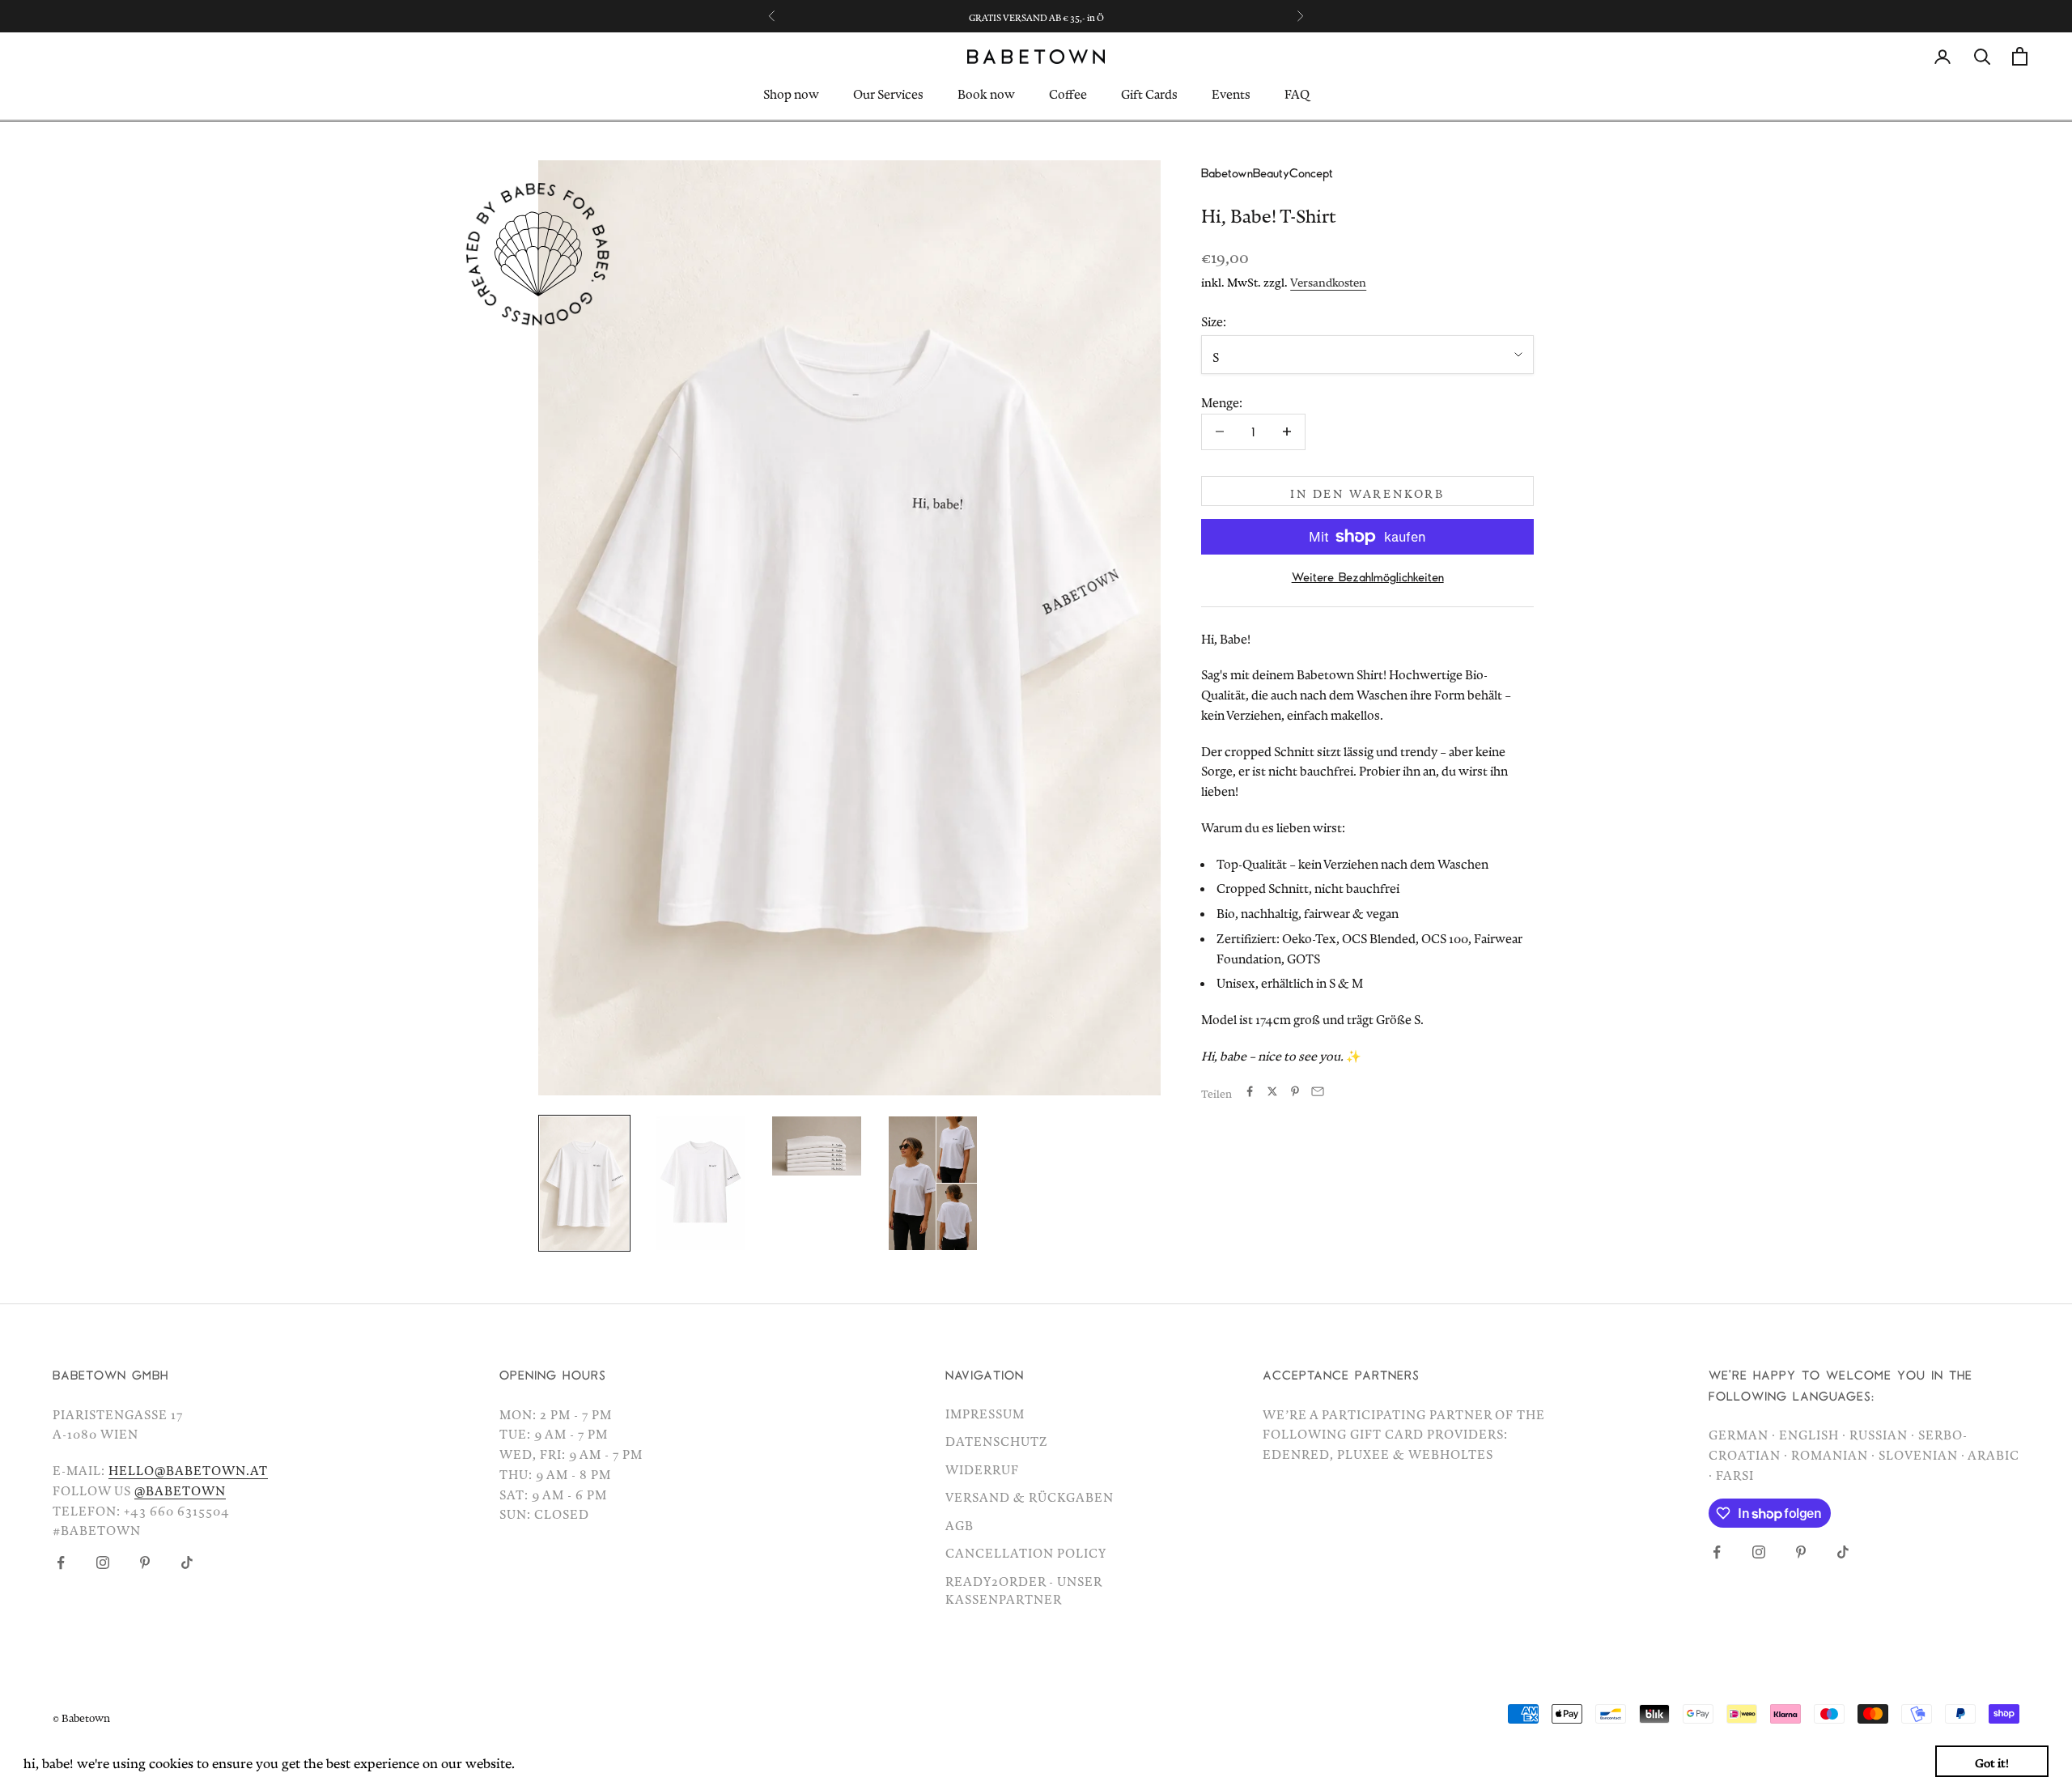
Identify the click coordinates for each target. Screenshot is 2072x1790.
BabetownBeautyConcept (1267, 172)
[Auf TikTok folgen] (187, 1563)
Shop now (791, 92)
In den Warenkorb (1367, 491)
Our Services (888, 92)
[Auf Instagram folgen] (103, 1563)
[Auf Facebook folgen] (61, 1563)
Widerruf (982, 1467)
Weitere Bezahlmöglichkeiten (1368, 576)
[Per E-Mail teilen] (1318, 1091)
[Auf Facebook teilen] (1250, 1091)
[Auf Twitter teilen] (1272, 1091)
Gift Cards (1149, 92)
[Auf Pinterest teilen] (1295, 1091)
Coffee (1068, 92)
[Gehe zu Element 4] (933, 1183)
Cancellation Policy (1026, 1550)
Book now (986, 92)
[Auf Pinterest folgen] (145, 1563)
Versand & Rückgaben (1030, 1495)
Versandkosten (1328, 280)
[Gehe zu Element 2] (701, 1183)
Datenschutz (997, 1439)
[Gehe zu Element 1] (584, 1183)
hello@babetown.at (188, 1468)
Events (1231, 92)
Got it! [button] (1992, 1760)
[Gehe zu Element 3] (817, 1146)
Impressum (985, 1411)
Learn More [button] (555, 1760)
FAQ (1297, 92)
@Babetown (180, 1488)
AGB (960, 1523)
